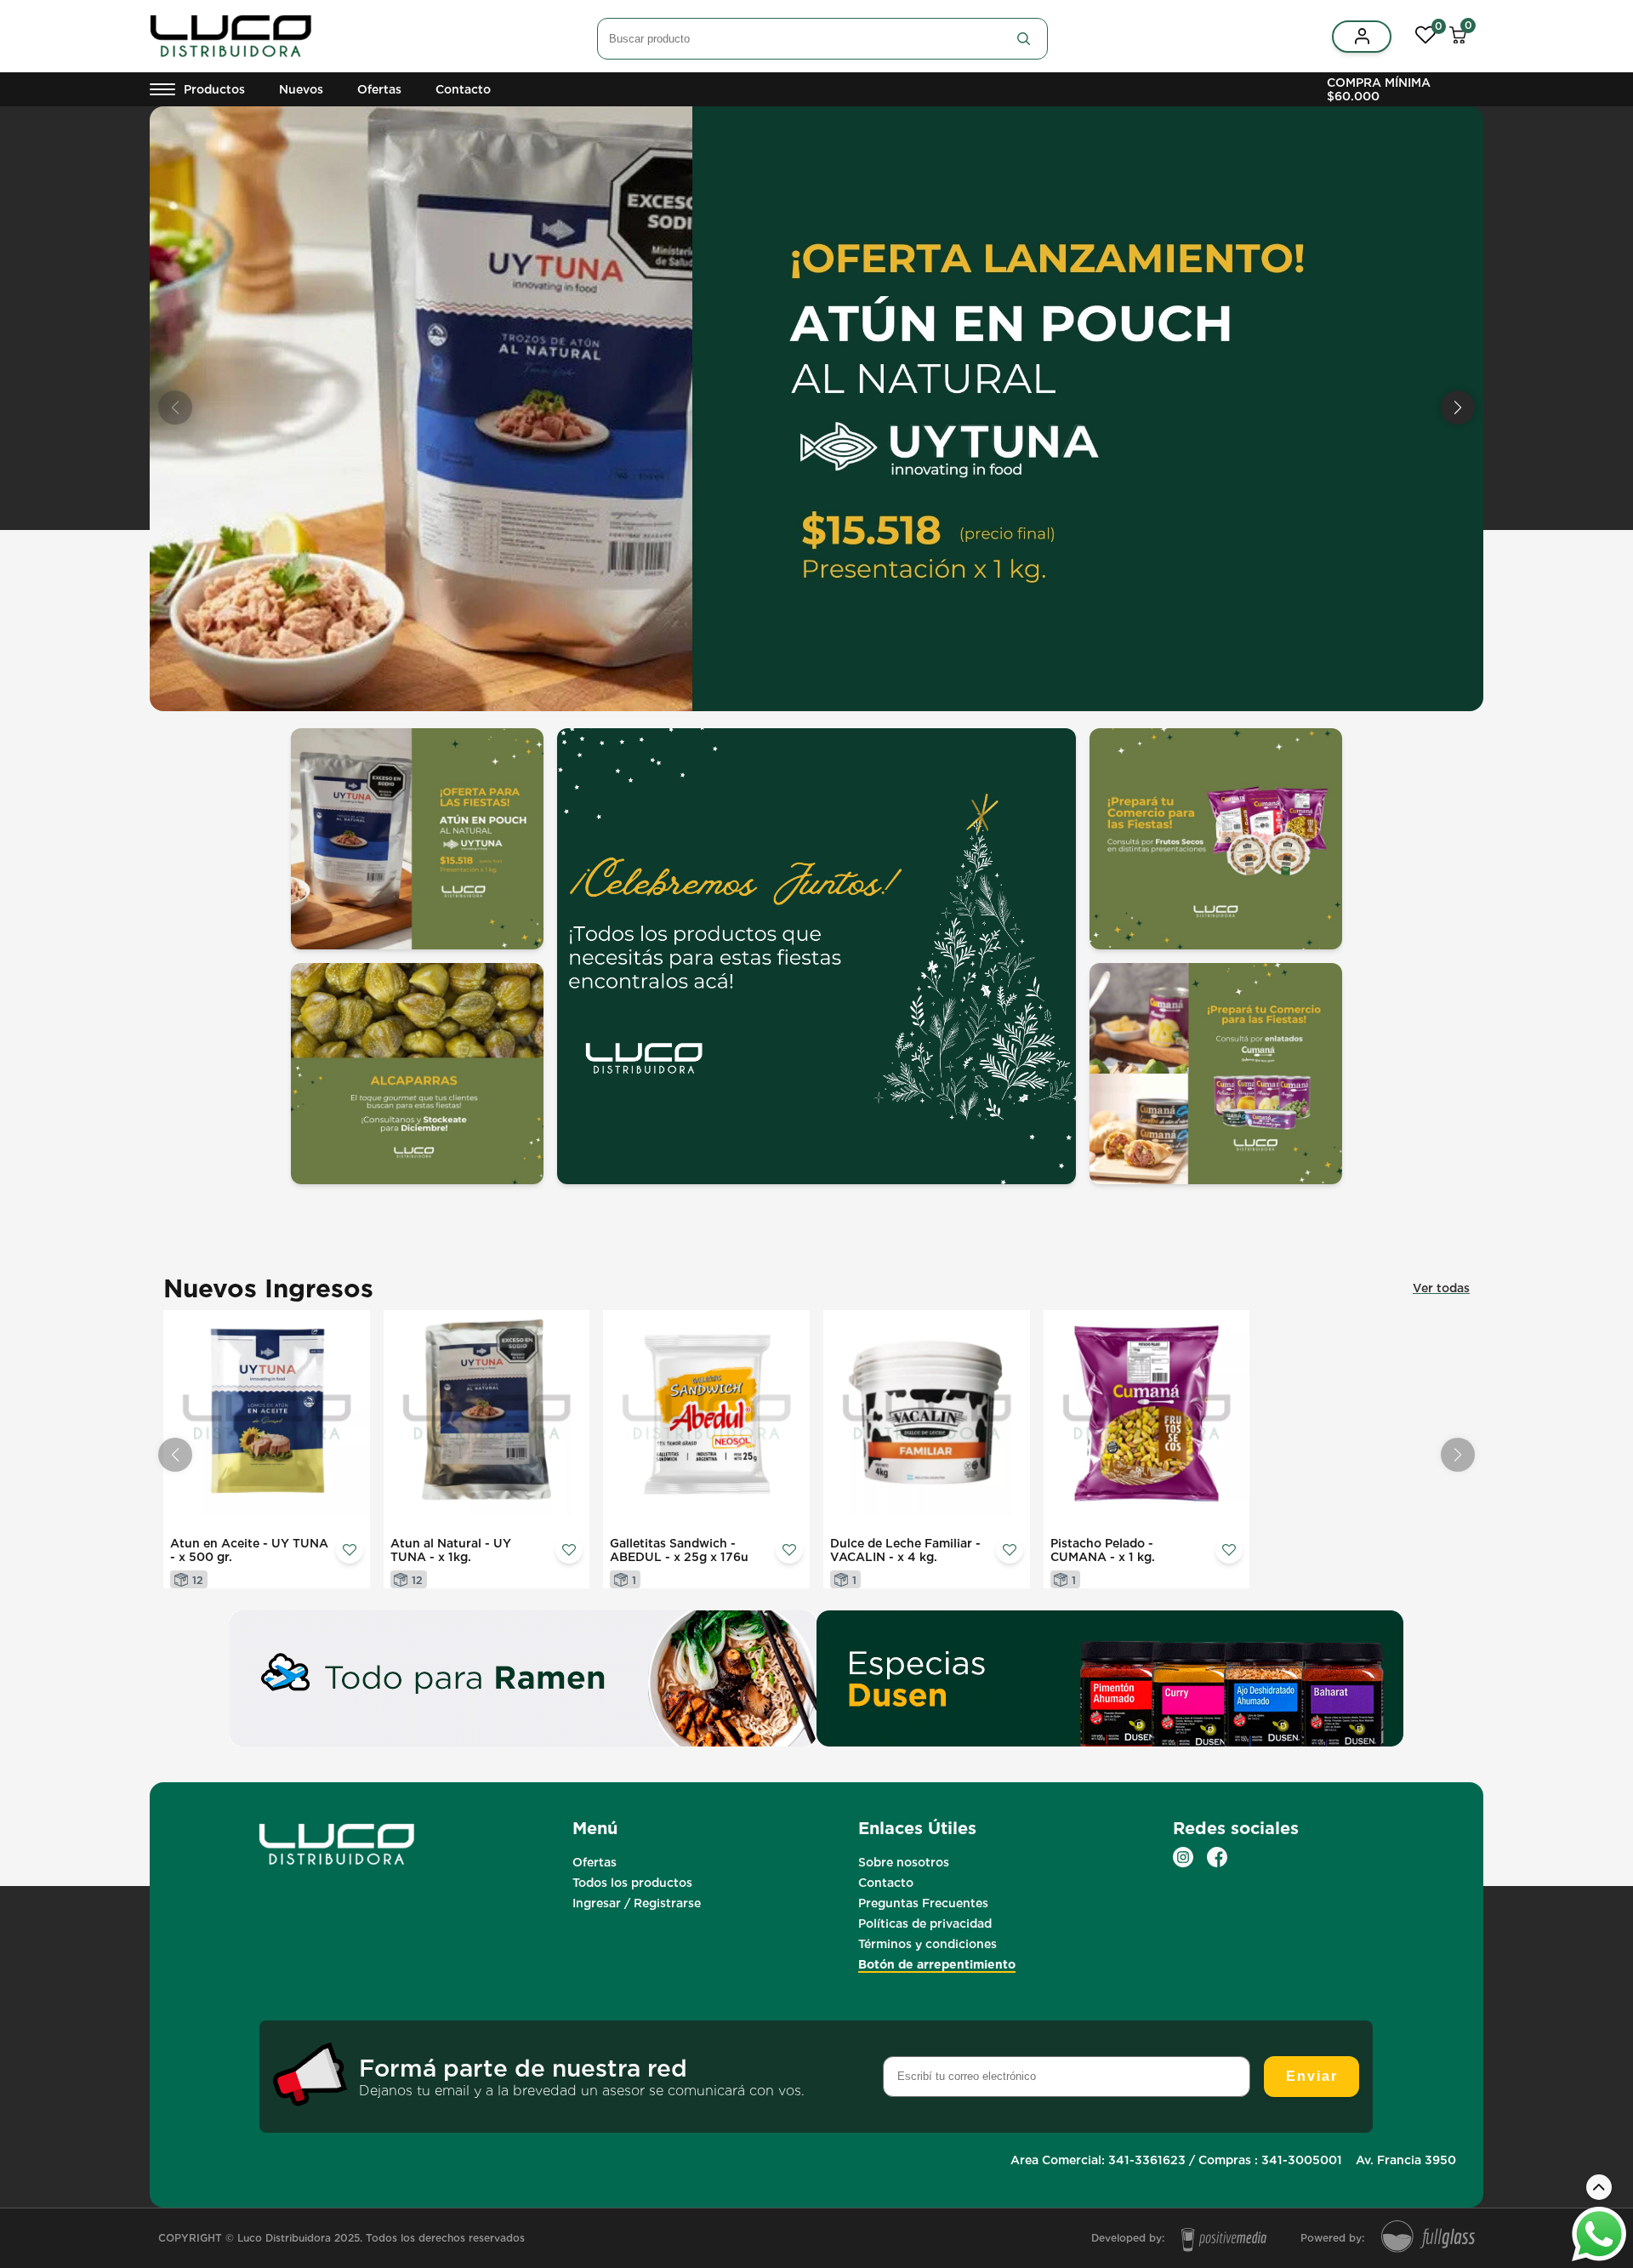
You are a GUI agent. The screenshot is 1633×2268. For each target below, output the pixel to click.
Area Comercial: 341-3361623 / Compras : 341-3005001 (1176, 2160)
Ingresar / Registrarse (637, 1903)
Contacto (463, 89)
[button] (1458, 407)
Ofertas (379, 89)
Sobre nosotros (904, 1862)
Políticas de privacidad (925, 1923)
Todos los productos (632, 1883)
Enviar (1312, 2076)
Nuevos (301, 89)
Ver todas (1441, 1288)
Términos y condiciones (927, 1944)
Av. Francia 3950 (1406, 2160)
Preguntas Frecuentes (923, 1903)
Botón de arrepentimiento (937, 1964)
